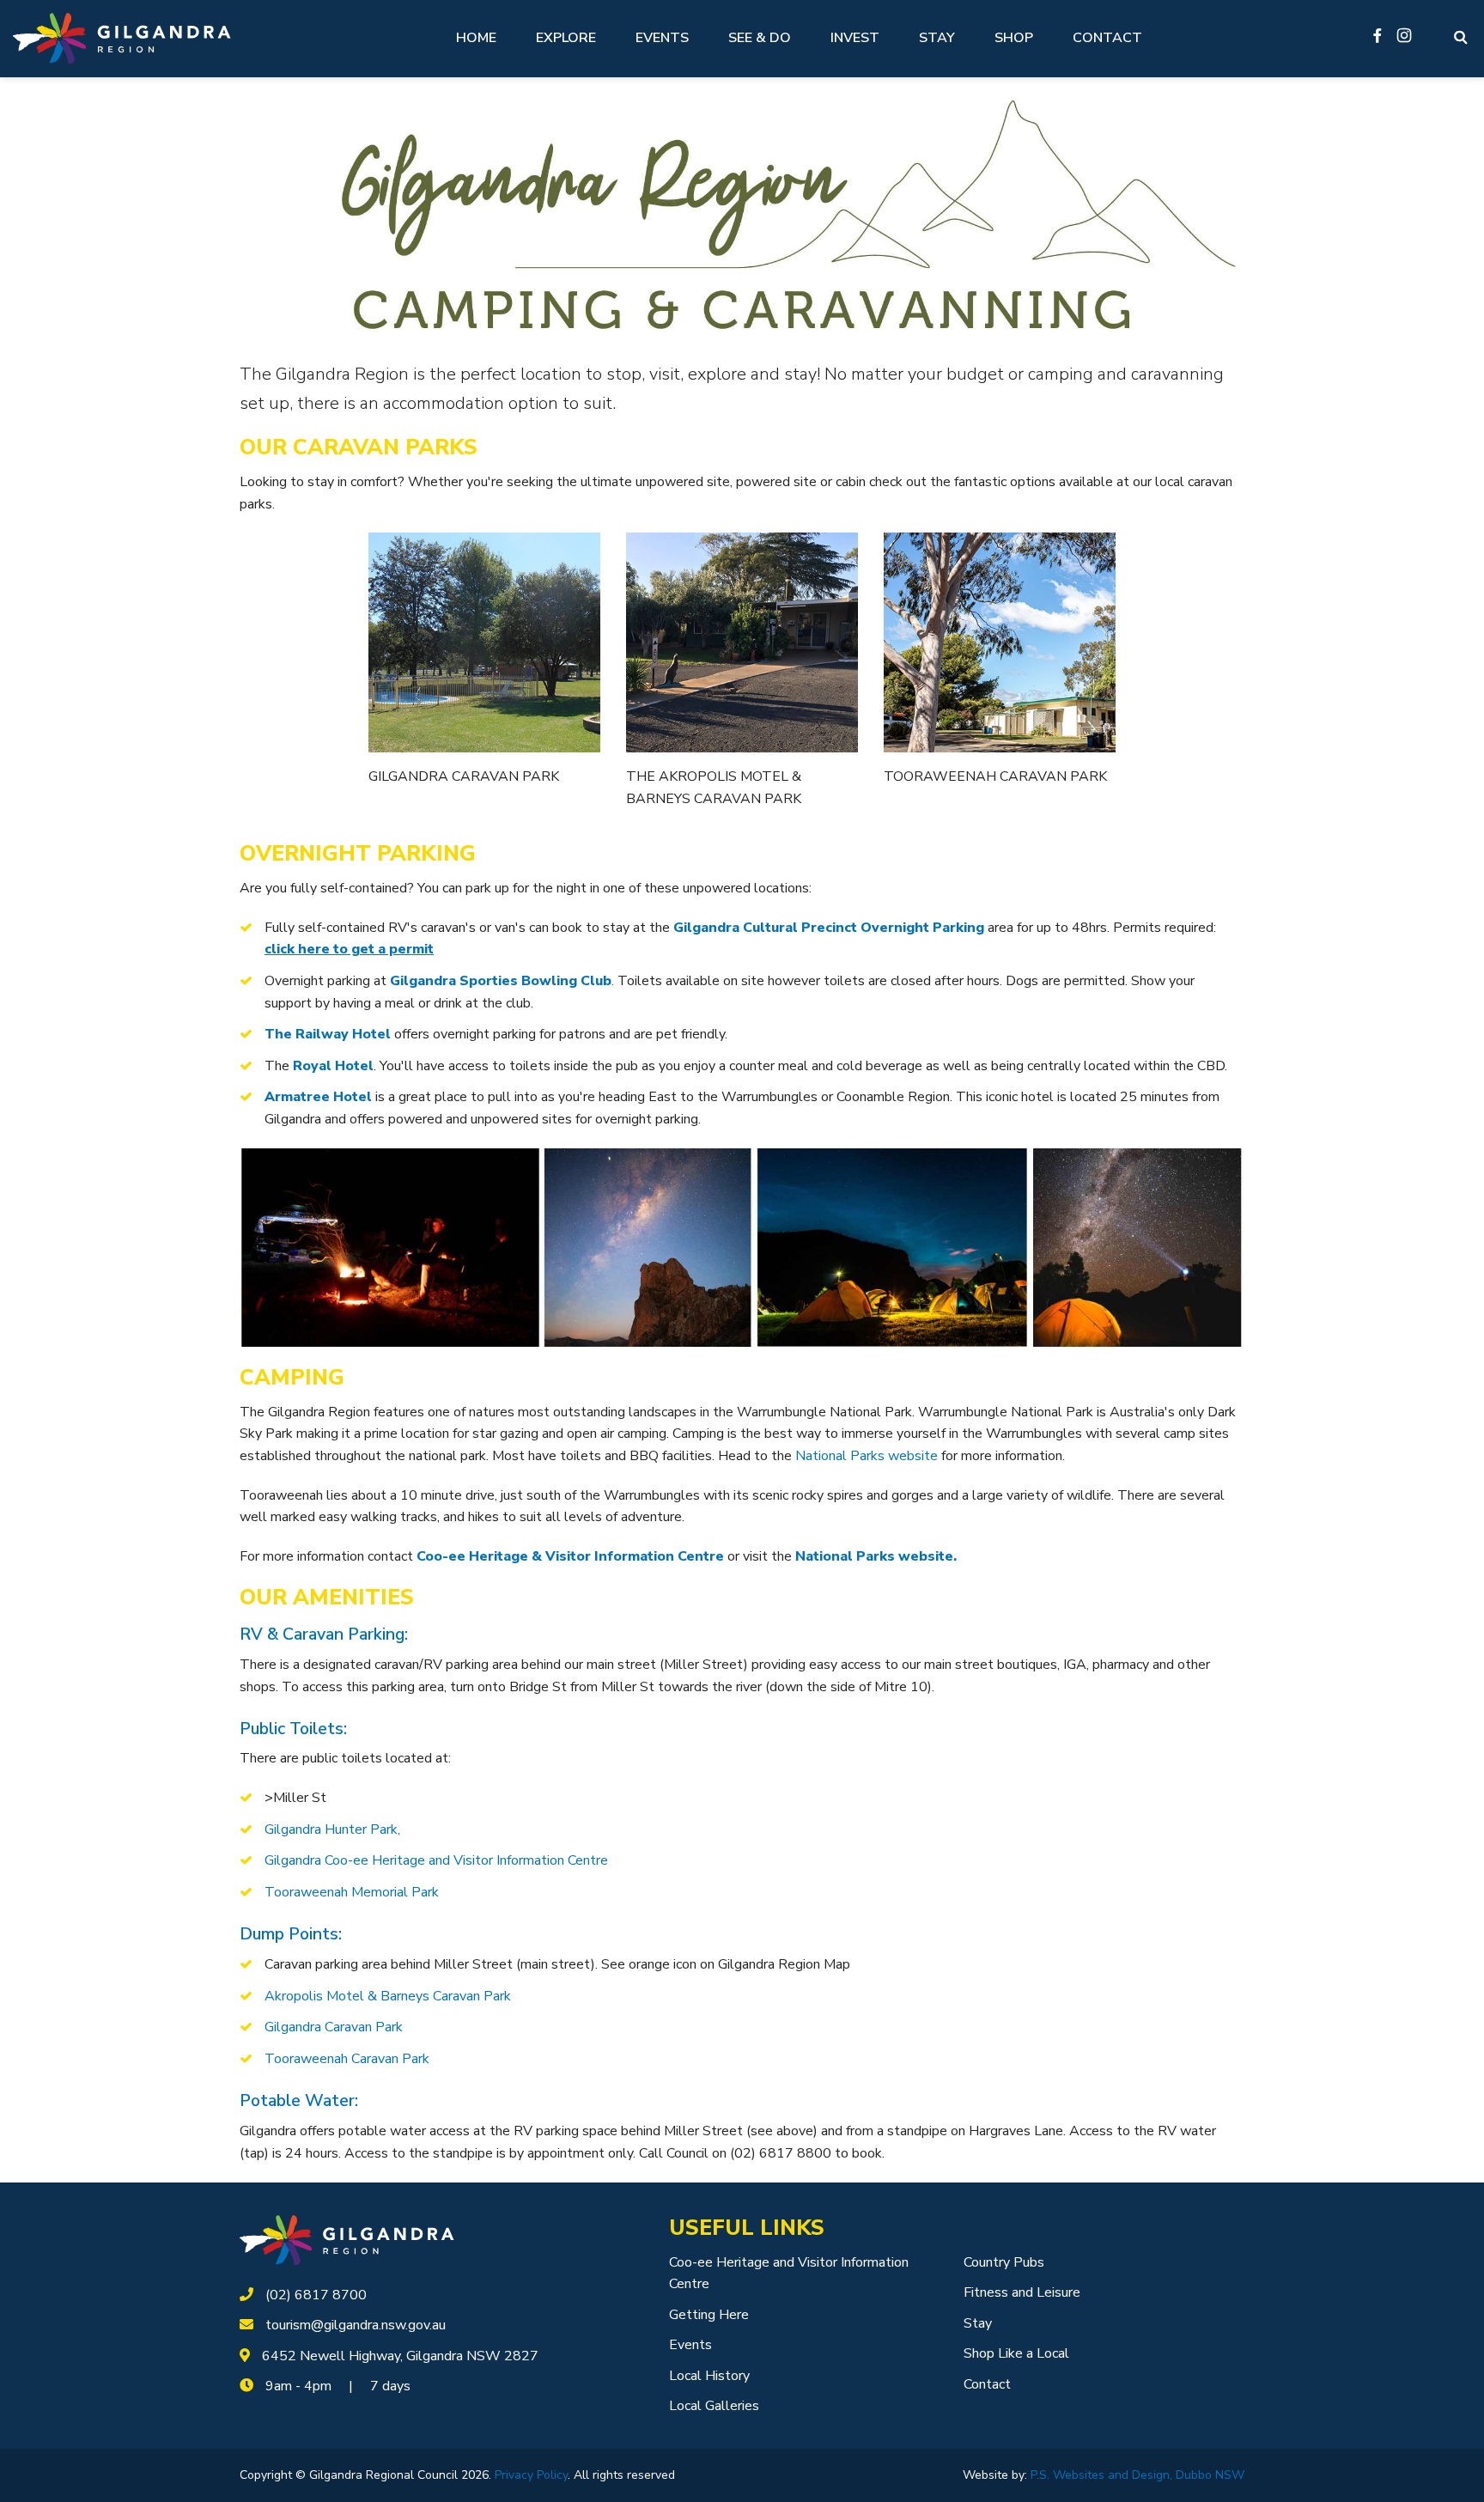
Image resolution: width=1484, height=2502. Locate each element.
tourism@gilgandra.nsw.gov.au (356, 2325)
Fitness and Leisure (1022, 2292)
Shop (1014, 38)
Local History (709, 2376)
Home (476, 38)
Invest (855, 38)
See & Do (760, 38)
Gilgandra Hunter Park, (332, 1829)
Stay (937, 38)
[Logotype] (122, 38)
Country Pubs (1004, 2262)
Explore (566, 38)
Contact (1107, 38)
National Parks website (867, 1456)
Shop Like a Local (1016, 2353)
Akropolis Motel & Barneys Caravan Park (388, 1996)
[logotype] (347, 2239)
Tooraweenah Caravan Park (347, 2059)
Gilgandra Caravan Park (334, 2027)
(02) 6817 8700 (316, 2295)
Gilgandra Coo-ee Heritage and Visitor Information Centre (436, 1860)
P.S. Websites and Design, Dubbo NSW (1137, 2475)
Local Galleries (714, 2406)
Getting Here (709, 2315)
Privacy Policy (531, 2475)
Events (662, 38)
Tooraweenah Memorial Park (352, 1892)
